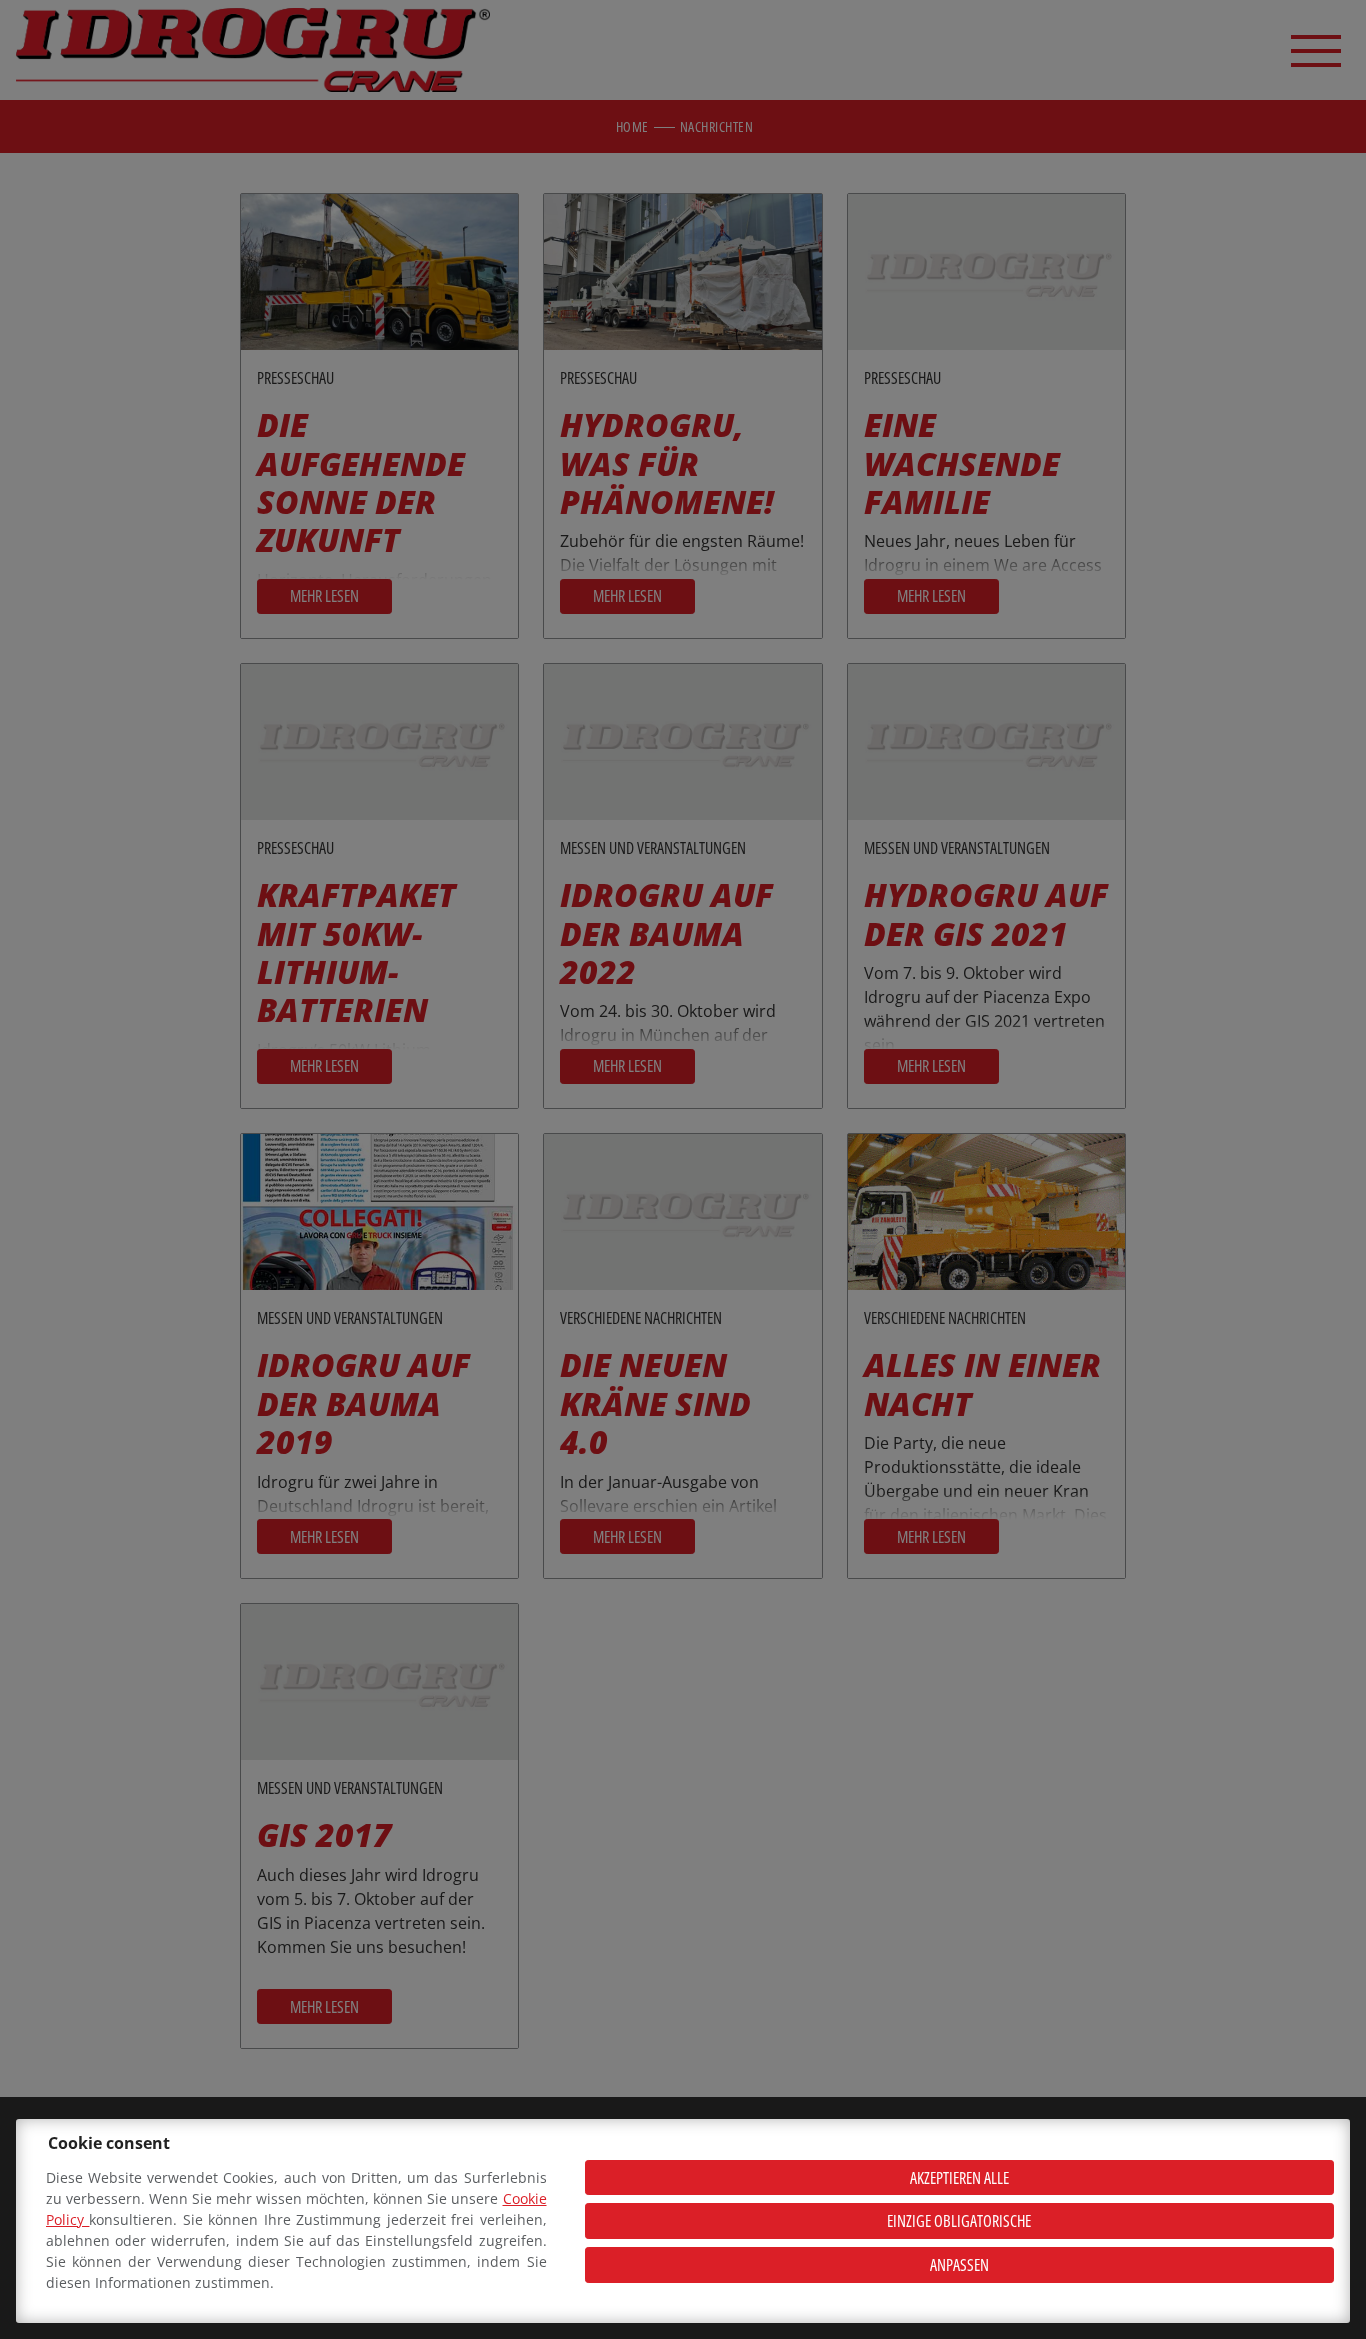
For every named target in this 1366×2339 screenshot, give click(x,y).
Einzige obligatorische (959, 2221)
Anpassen (959, 2265)
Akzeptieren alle (959, 2178)
